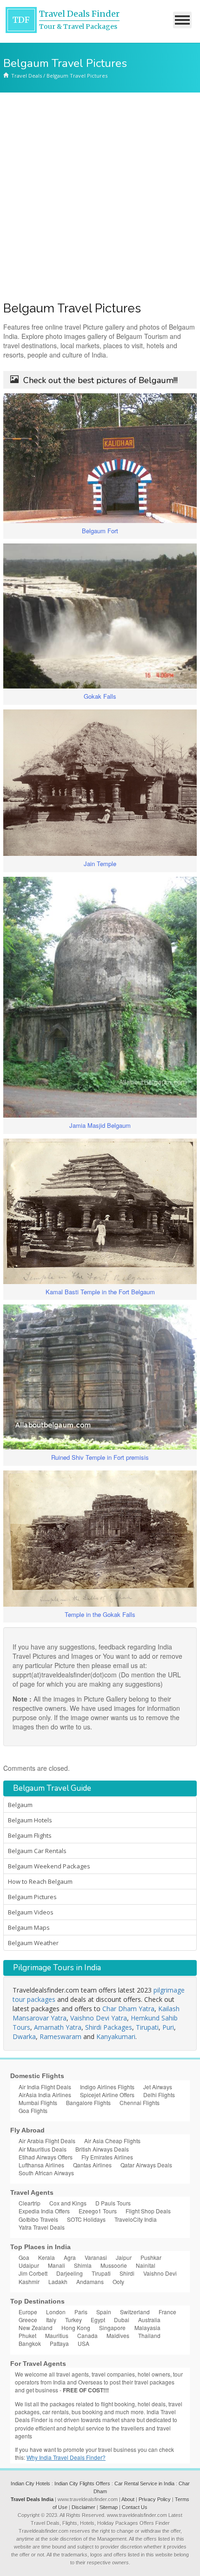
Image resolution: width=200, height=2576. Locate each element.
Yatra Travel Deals (42, 2227)
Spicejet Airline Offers (107, 2095)
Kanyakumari (116, 2036)
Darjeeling (70, 2273)
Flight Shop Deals (148, 2211)
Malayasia (147, 2328)
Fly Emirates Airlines (107, 2157)
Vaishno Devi (160, 2273)
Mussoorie (114, 2265)
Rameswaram (60, 2036)
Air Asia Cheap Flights (112, 2141)
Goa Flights (33, 2110)
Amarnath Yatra (58, 2027)
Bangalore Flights (88, 2103)
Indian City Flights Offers (82, 2483)
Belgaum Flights (30, 1835)
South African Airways (46, 2173)
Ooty (118, 2281)
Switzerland (135, 2312)
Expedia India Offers (44, 2211)
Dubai (122, 2320)
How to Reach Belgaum (40, 1881)
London (56, 2312)
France (167, 2312)
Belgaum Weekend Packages (49, 1866)
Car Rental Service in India (144, 2483)
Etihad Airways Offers (46, 2157)
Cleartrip (30, 2203)
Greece (28, 2320)
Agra (70, 2257)
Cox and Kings (68, 2203)
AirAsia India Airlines (45, 2095)
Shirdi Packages (109, 2027)
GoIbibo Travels (38, 2219)
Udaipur (29, 2265)
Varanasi (96, 2257)
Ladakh (58, 2281)
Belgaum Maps (29, 1927)
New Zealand (36, 2328)
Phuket (27, 2335)
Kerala (47, 2257)
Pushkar (151, 2257)
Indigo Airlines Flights (107, 2087)
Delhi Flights (159, 2095)
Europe (28, 2312)
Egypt (98, 2320)
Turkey (73, 2320)
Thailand (149, 2335)
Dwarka (24, 2036)
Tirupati (147, 2027)
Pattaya (59, 2343)
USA (83, 2343)
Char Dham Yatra (128, 2009)
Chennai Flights (140, 2103)
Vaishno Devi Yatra (99, 2018)
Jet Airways (158, 2087)
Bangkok (30, 2343)
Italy (51, 2320)
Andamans (90, 2281)
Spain (104, 2312)
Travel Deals (27, 76)
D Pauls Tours (113, 2203)
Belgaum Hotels (30, 1820)
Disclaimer (83, 2507)
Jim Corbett (33, 2273)
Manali (57, 2265)
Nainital (146, 2265)
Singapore (112, 2328)
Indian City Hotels (30, 2483)
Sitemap (109, 2507)
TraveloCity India (136, 2219)
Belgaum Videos (31, 1912)
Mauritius (57, 2335)
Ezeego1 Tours (98, 2211)
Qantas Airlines (92, 2165)
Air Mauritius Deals (43, 2149)
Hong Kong (76, 2328)
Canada (87, 2335)
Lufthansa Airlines (41, 2165)
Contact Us (135, 2507)
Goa (24, 2257)
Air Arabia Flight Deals (47, 2141)
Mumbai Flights (38, 2103)
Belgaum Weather (33, 1943)
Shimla (83, 2265)
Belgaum (20, 1805)
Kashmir (29, 2281)
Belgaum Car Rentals (37, 1851)
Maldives (118, 2335)
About (128, 2499)
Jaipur (124, 2257)
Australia (149, 2320)
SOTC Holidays (86, 2219)
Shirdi (127, 2273)
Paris (81, 2312)
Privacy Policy (155, 2499)
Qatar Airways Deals (146, 2165)
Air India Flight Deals (45, 2087)
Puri (168, 2027)
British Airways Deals (102, 2149)
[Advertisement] (100, 197)
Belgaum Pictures (32, 1897)
